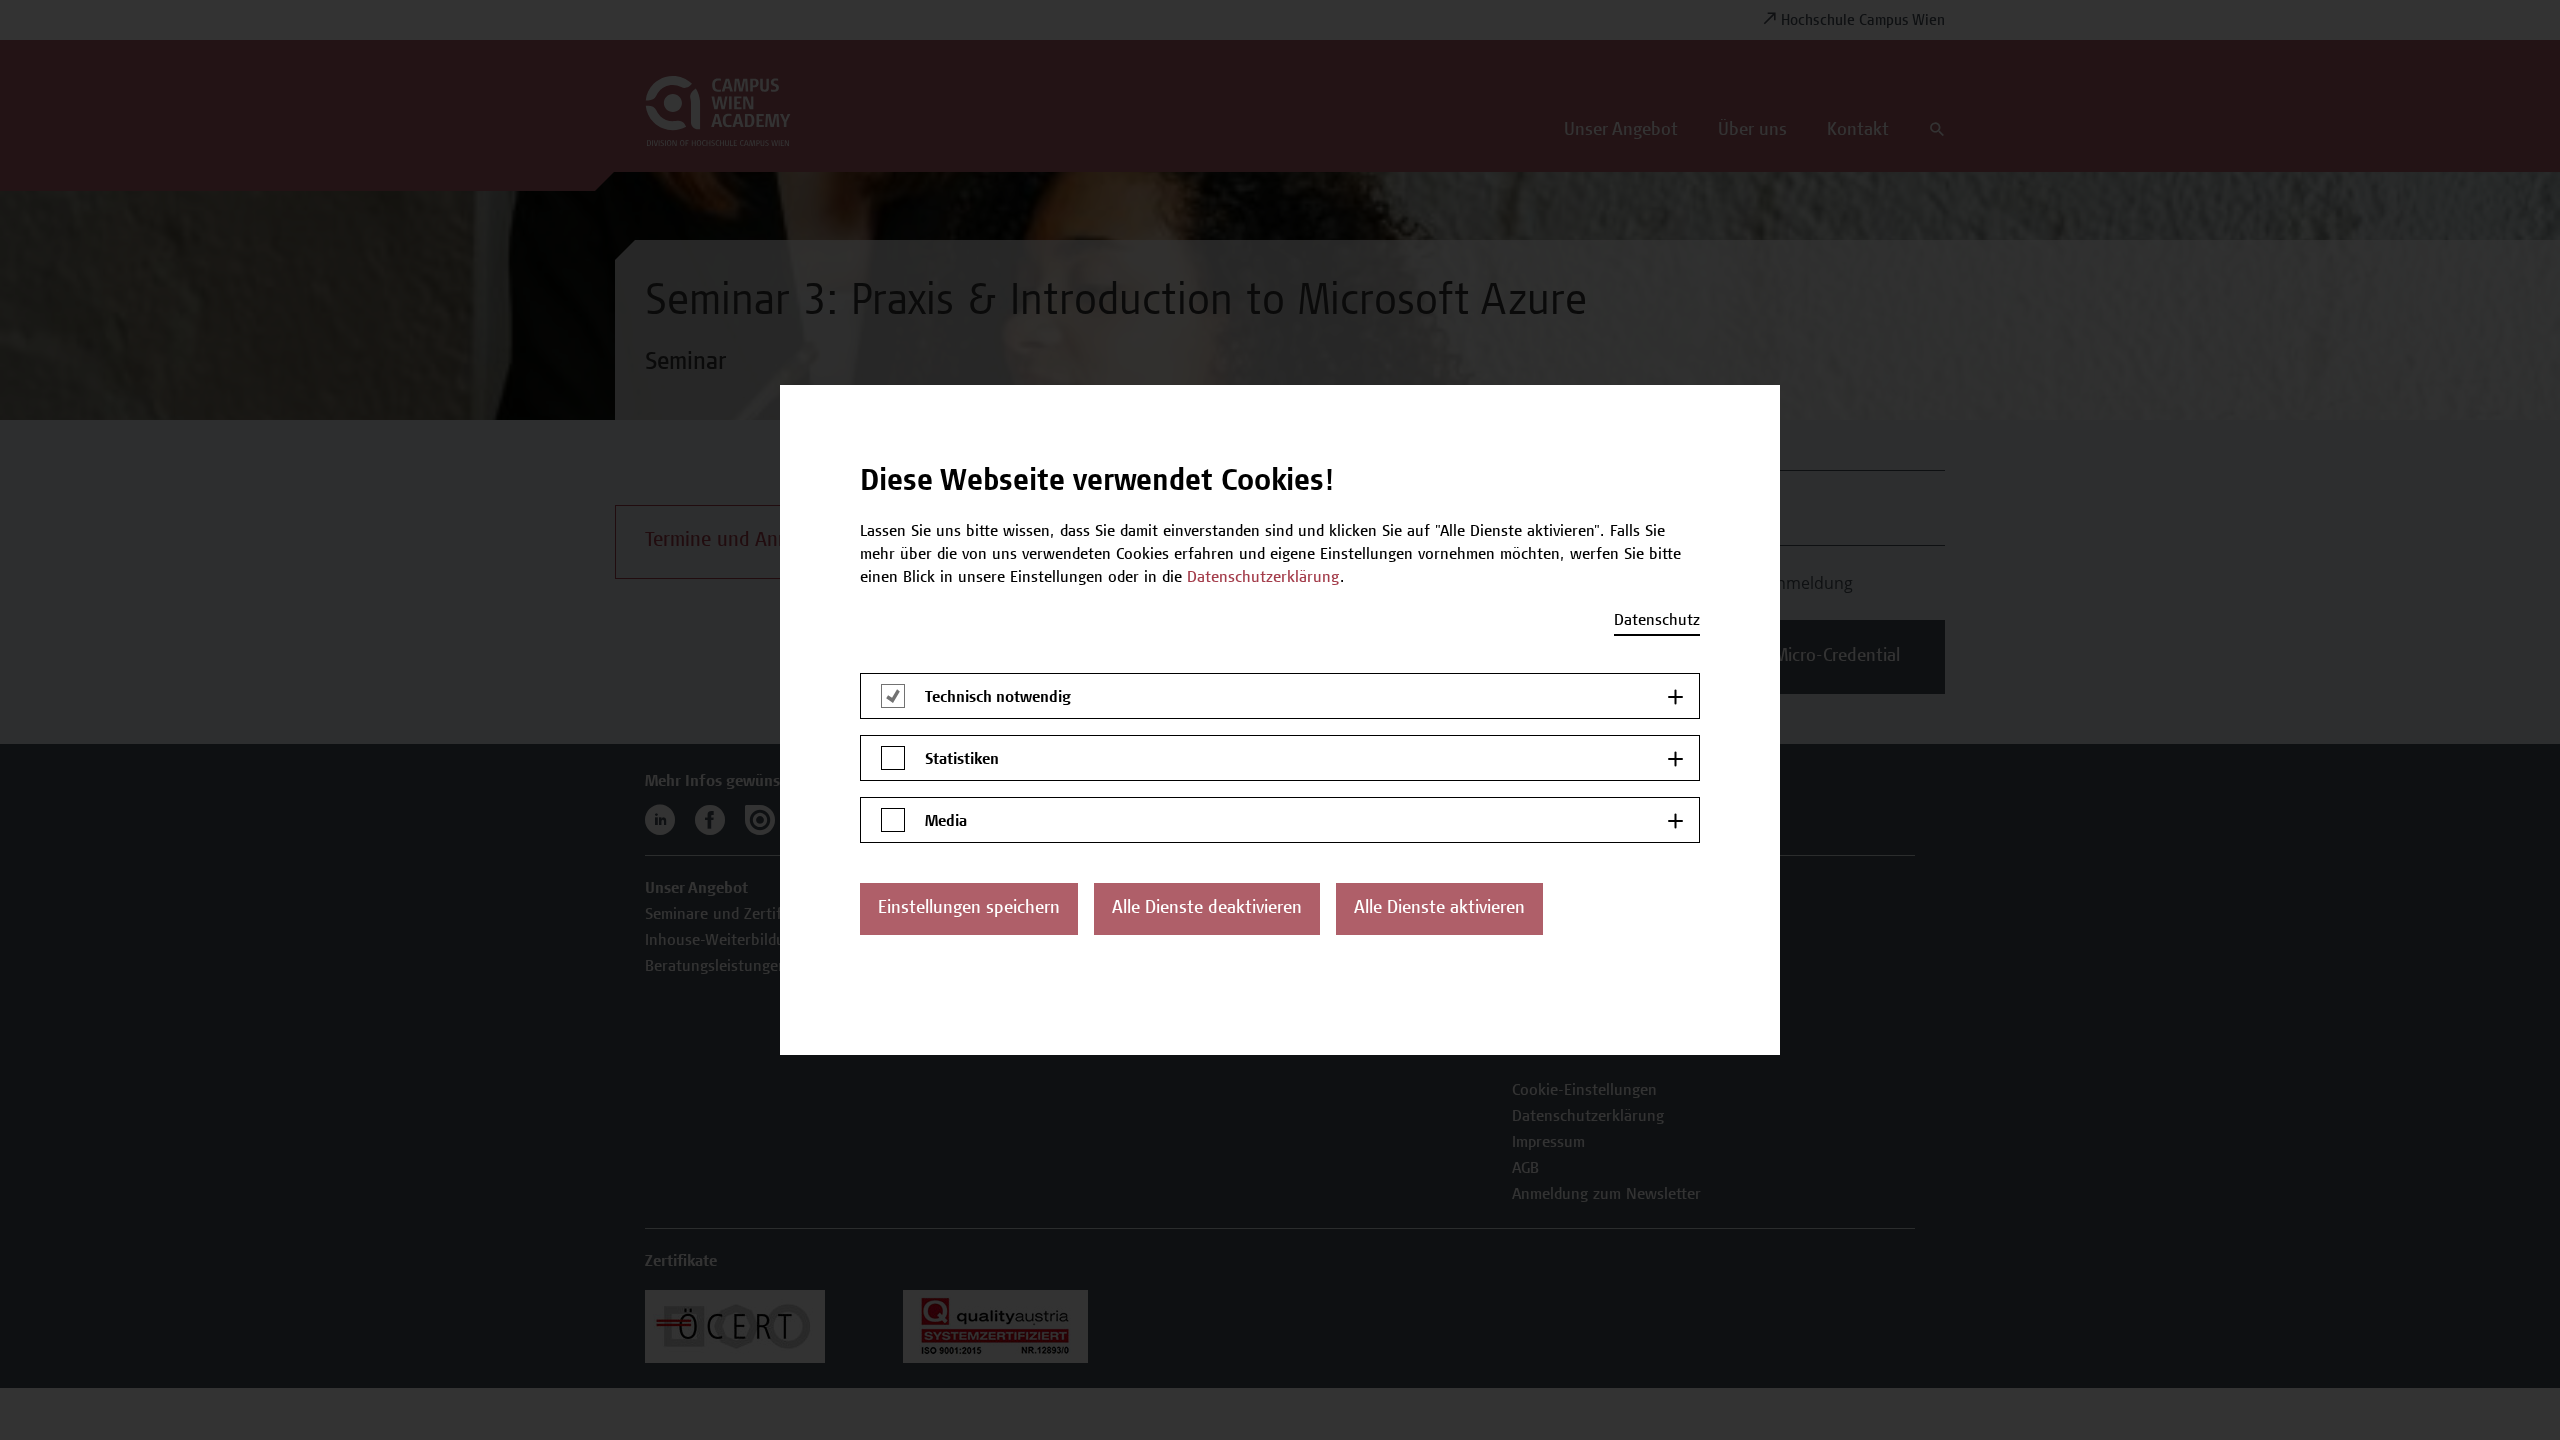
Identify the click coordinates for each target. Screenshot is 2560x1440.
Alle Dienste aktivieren (1439, 909)
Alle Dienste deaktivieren (1207, 909)
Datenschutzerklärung (1263, 578)
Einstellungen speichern (969, 909)
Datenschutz (1657, 621)
